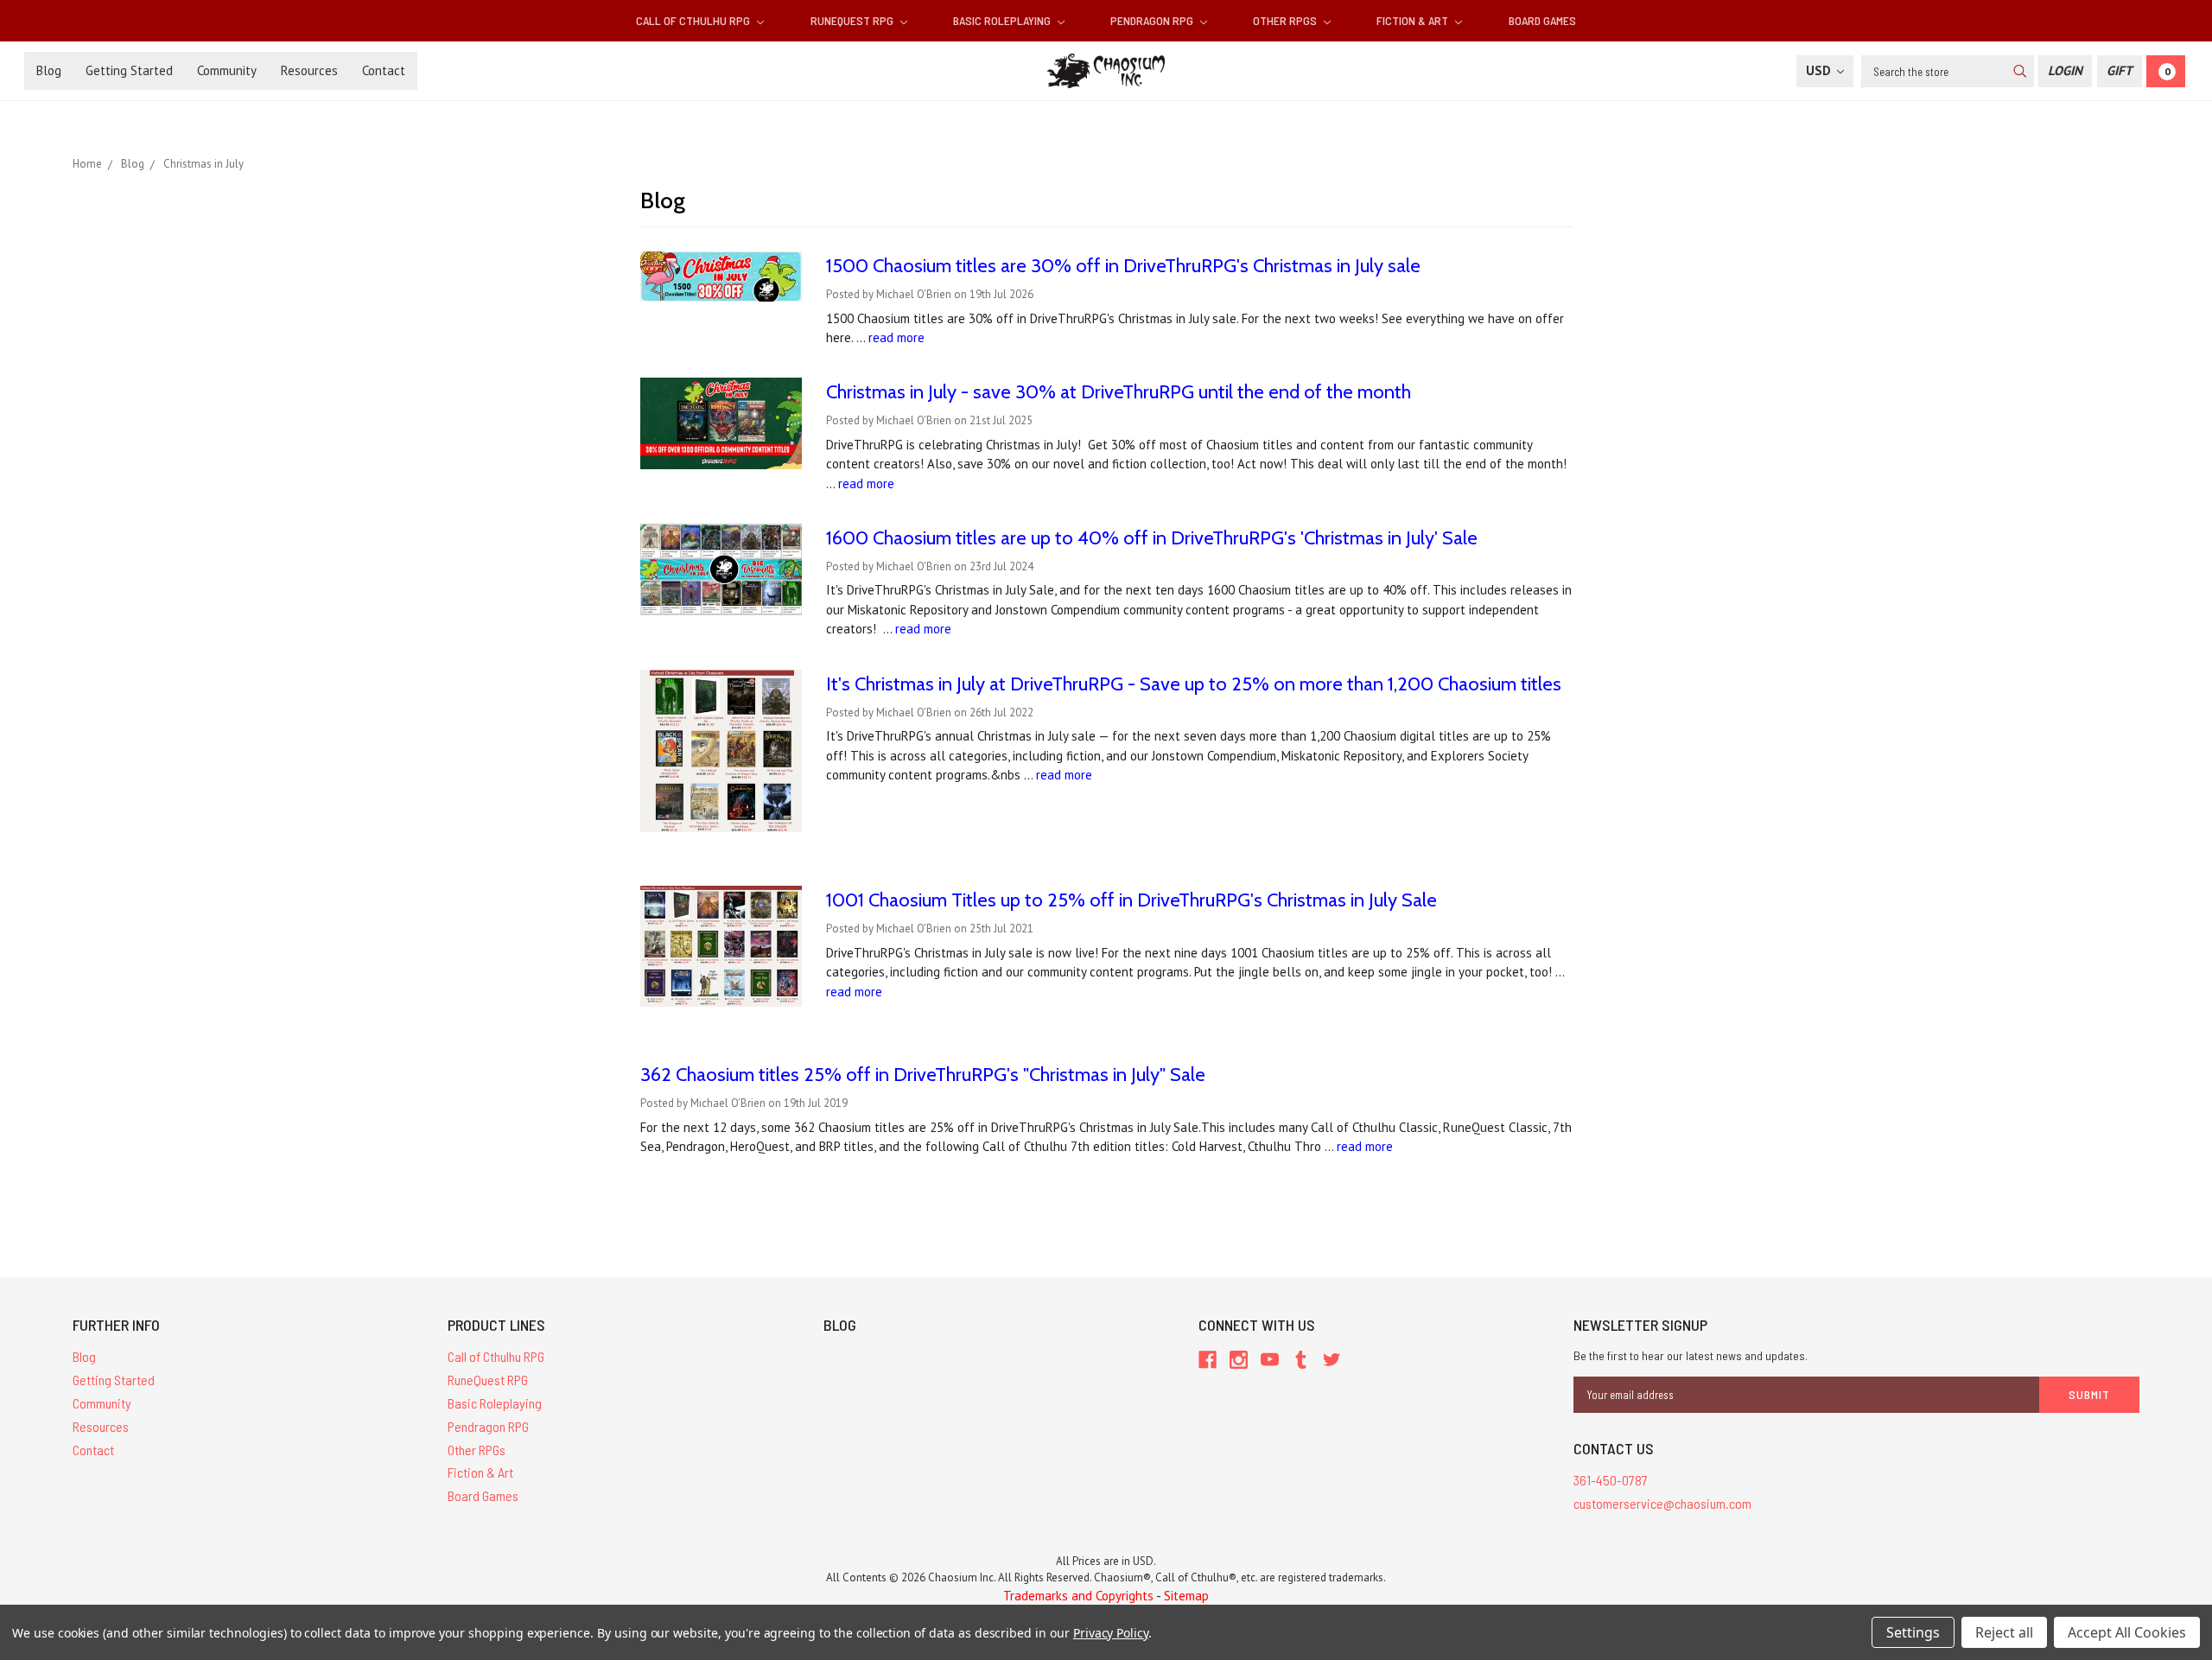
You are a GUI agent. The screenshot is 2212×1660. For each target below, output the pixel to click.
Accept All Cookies (2127, 1632)
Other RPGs (1286, 20)
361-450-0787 (1611, 1480)
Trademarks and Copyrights (1078, 1596)
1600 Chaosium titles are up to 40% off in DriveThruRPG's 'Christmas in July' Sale (1152, 538)
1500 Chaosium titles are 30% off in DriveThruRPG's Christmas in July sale (1123, 266)
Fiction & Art (1414, 20)
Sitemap (1186, 1596)
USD (1820, 70)
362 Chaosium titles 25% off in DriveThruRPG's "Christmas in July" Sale (923, 1075)
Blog (49, 70)
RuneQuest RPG (853, 20)
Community (227, 70)
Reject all (2004, 1632)
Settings (1913, 1632)
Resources (309, 70)
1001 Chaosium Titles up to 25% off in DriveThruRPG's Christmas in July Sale (1131, 900)
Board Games (1542, 20)
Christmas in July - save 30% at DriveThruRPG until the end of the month (1119, 392)
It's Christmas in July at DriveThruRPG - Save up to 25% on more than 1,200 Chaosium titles (1194, 684)
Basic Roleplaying (1003, 20)
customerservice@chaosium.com (1662, 1503)
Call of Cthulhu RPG (694, 20)
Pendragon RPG (1153, 20)
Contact (384, 70)
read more (896, 337)
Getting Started (129, 70)
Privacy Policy (1111, 1633)
